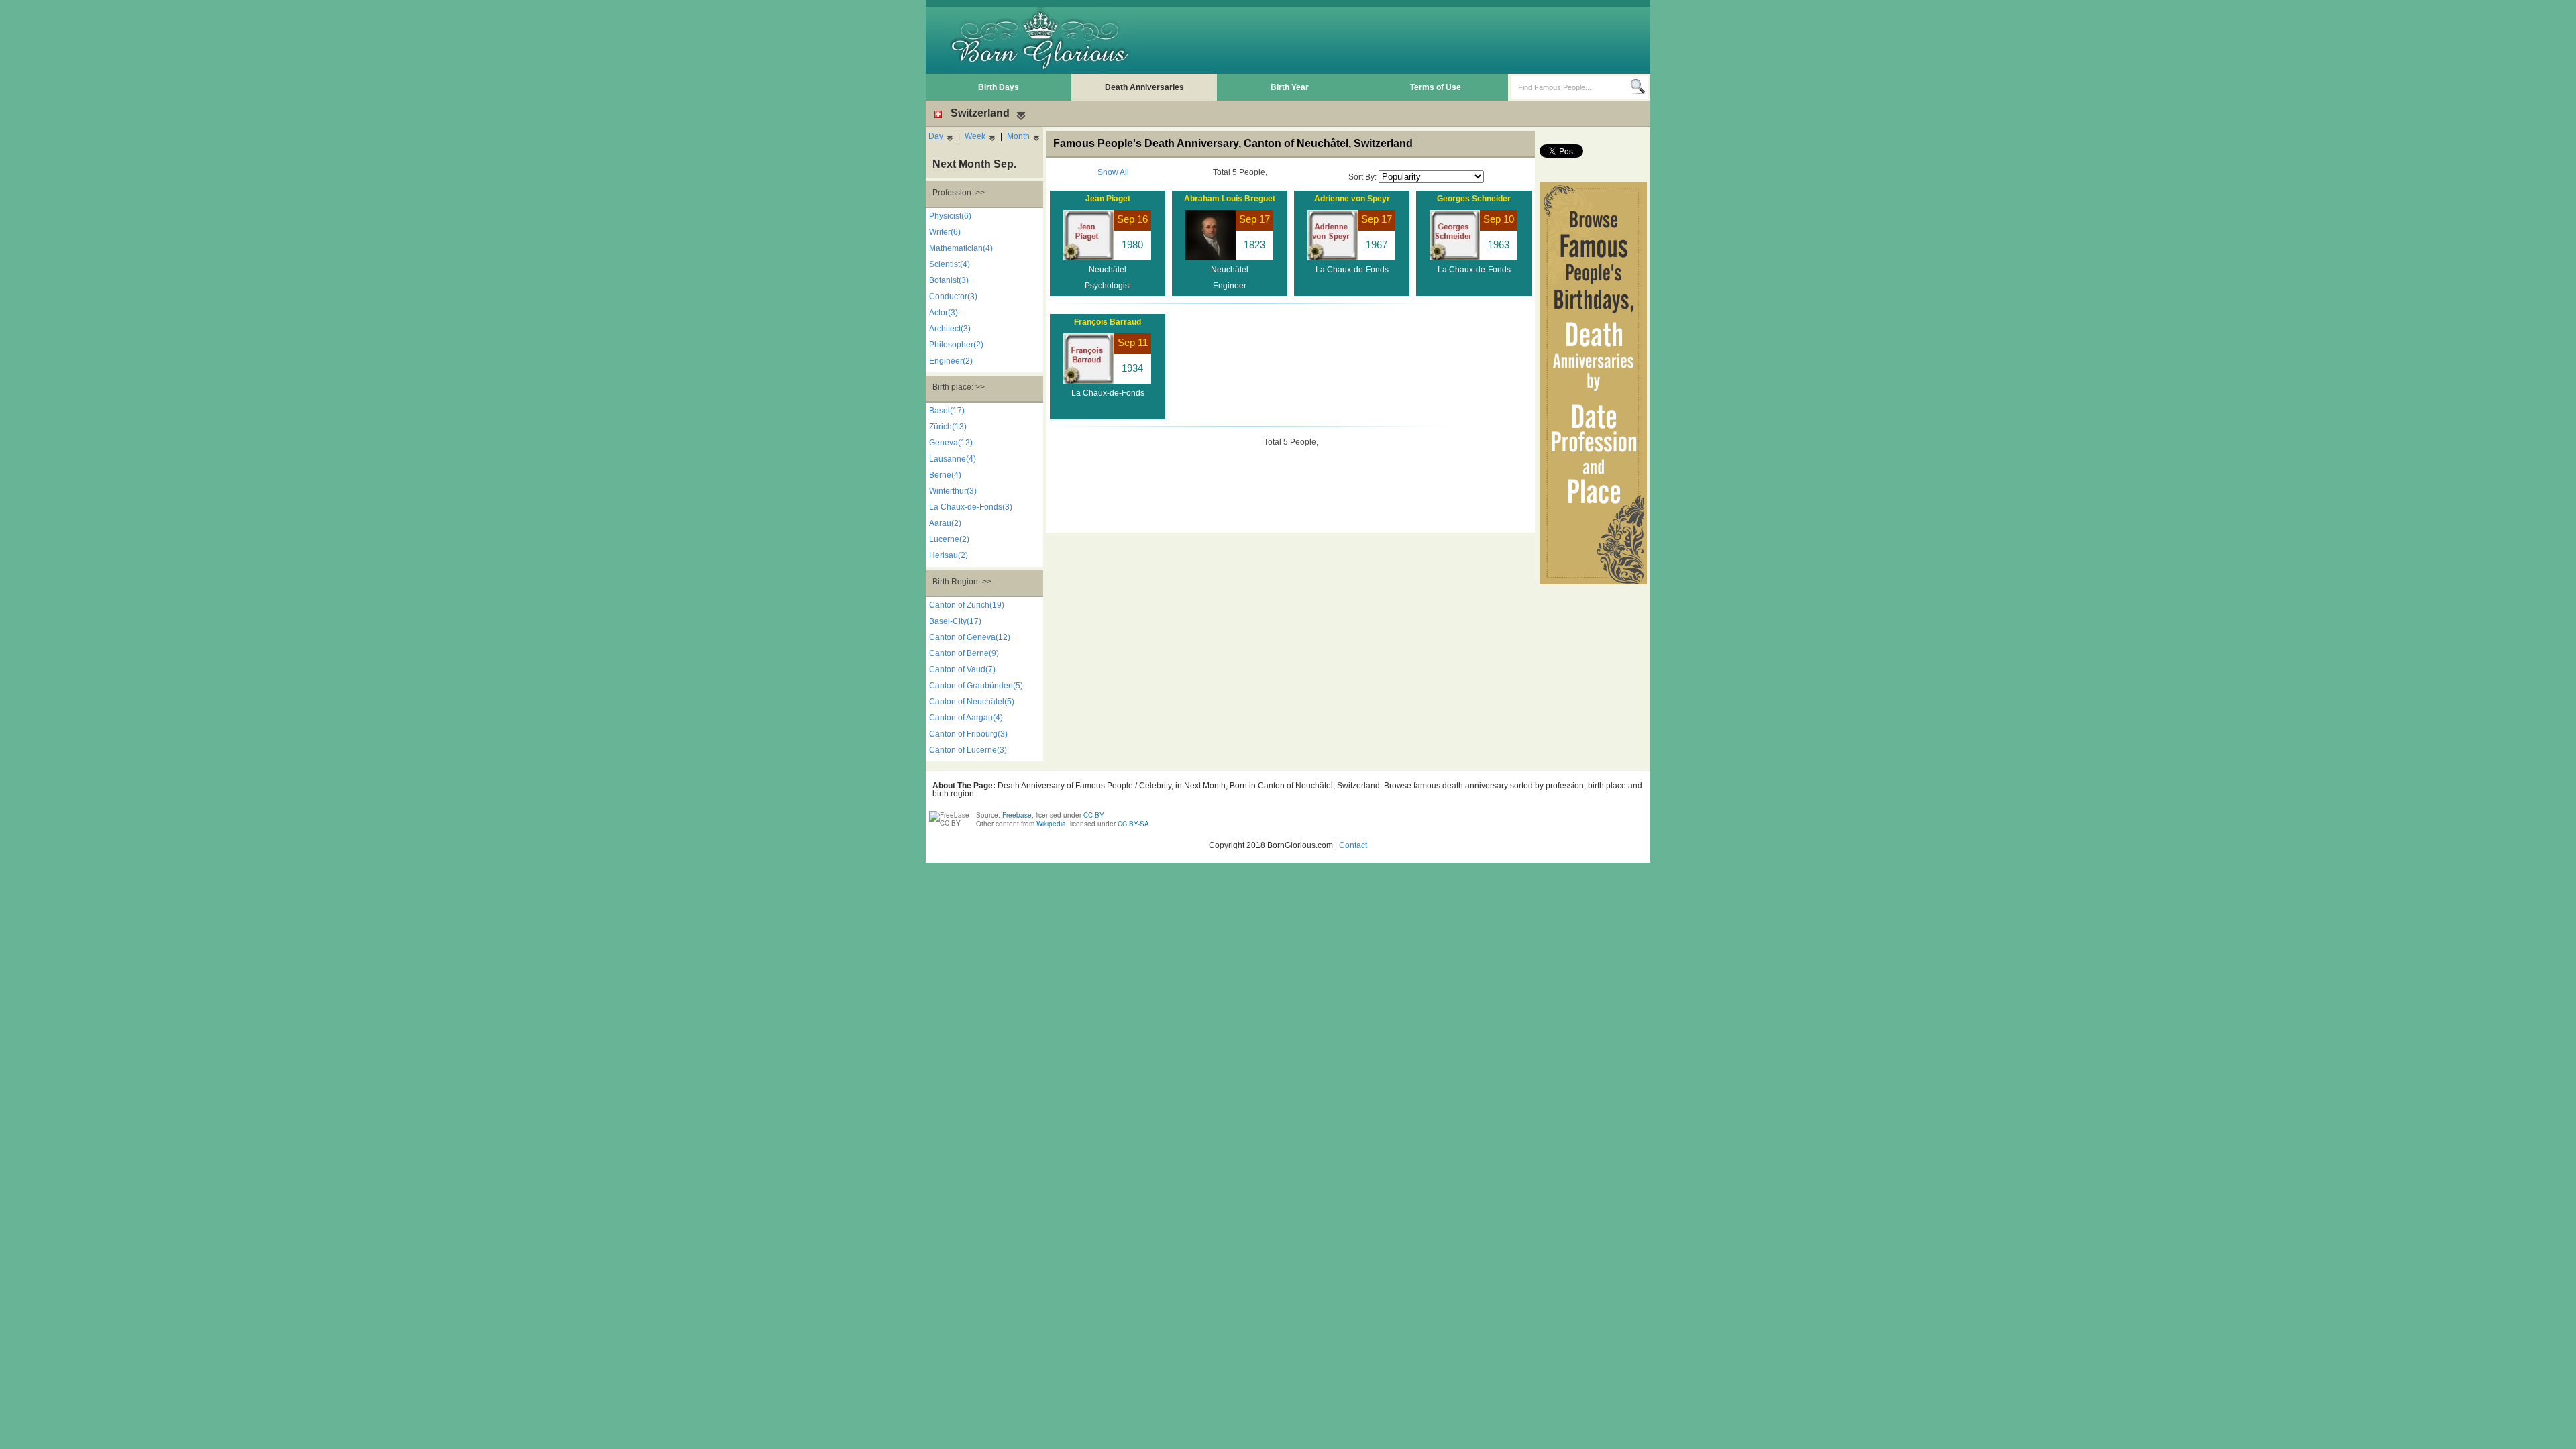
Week (975, 136)
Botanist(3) (949, 280)
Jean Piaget (1108, 199)
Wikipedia (1051, 824)
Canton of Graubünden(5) (976, 686)
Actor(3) (944, 313)
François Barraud (1108, 322)
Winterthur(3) (953, 491)
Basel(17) (947, 411)
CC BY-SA (1133, 824)
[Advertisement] (1403, 40)
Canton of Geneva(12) (970, 637)
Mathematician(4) (961, 248)
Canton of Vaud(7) (962, 669)
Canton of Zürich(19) (967, 605)
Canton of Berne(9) (964, 653)
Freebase (1017, 815)
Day (936, 136)
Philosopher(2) (956, 345)
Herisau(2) (949, 555)
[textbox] (1571, 87)
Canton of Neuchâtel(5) (972, 702)
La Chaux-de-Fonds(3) (971, 507)
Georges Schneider (1474, 199)
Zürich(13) (948, 427)
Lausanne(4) (953, 459)
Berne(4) (945, 475)
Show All (1113, 172)
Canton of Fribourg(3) (968, 734)
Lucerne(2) (949, 539)
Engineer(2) (951, 361)
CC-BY (1094, 815)
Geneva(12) (951, 443)
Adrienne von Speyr (1352, 199)
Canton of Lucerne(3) (968, 750)
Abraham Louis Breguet (1230, 199)
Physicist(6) (950, 216)
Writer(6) (945, 232)
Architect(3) (950, 329)
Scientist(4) (950, 264)
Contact (1353, 845)
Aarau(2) (945, 523)
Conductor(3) (953, 297)
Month (1018, 136)
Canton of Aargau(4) (966, 718)
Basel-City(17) (955, 621)
